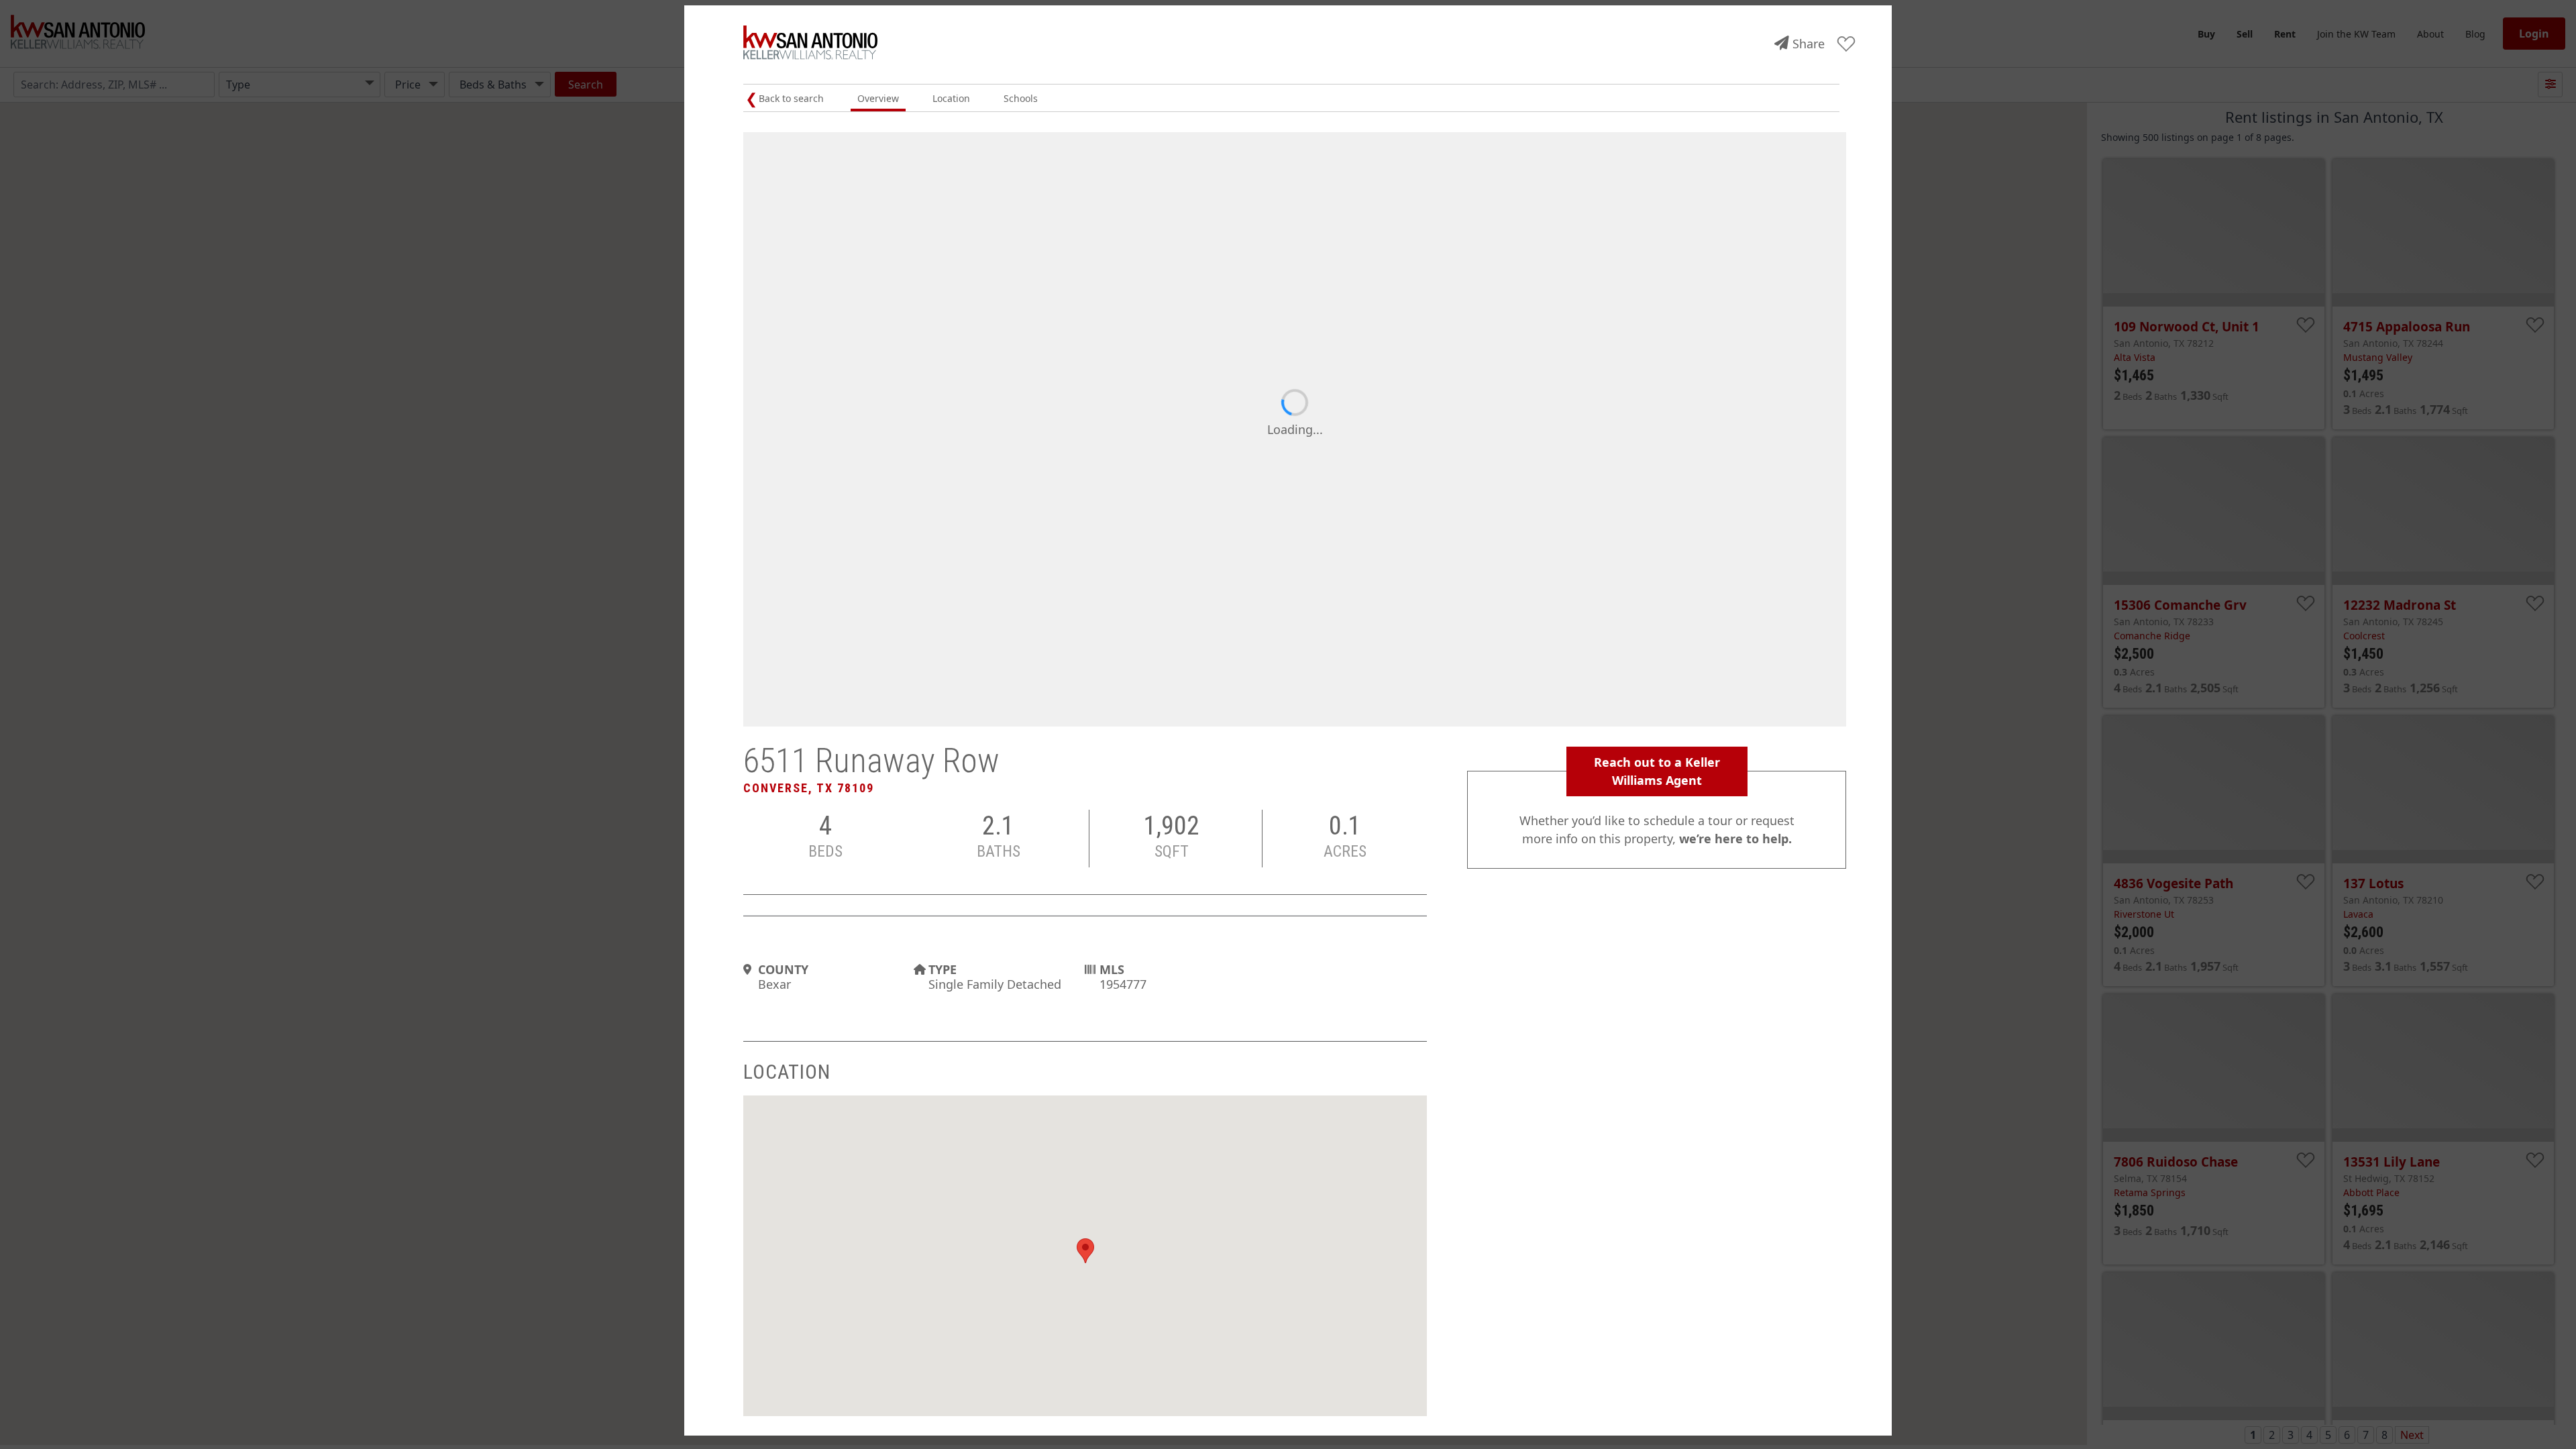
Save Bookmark (1846, 45)
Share (1809, 44)
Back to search (791, 98)
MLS (1112, 969)
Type (943, 969)
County (783, 969)
